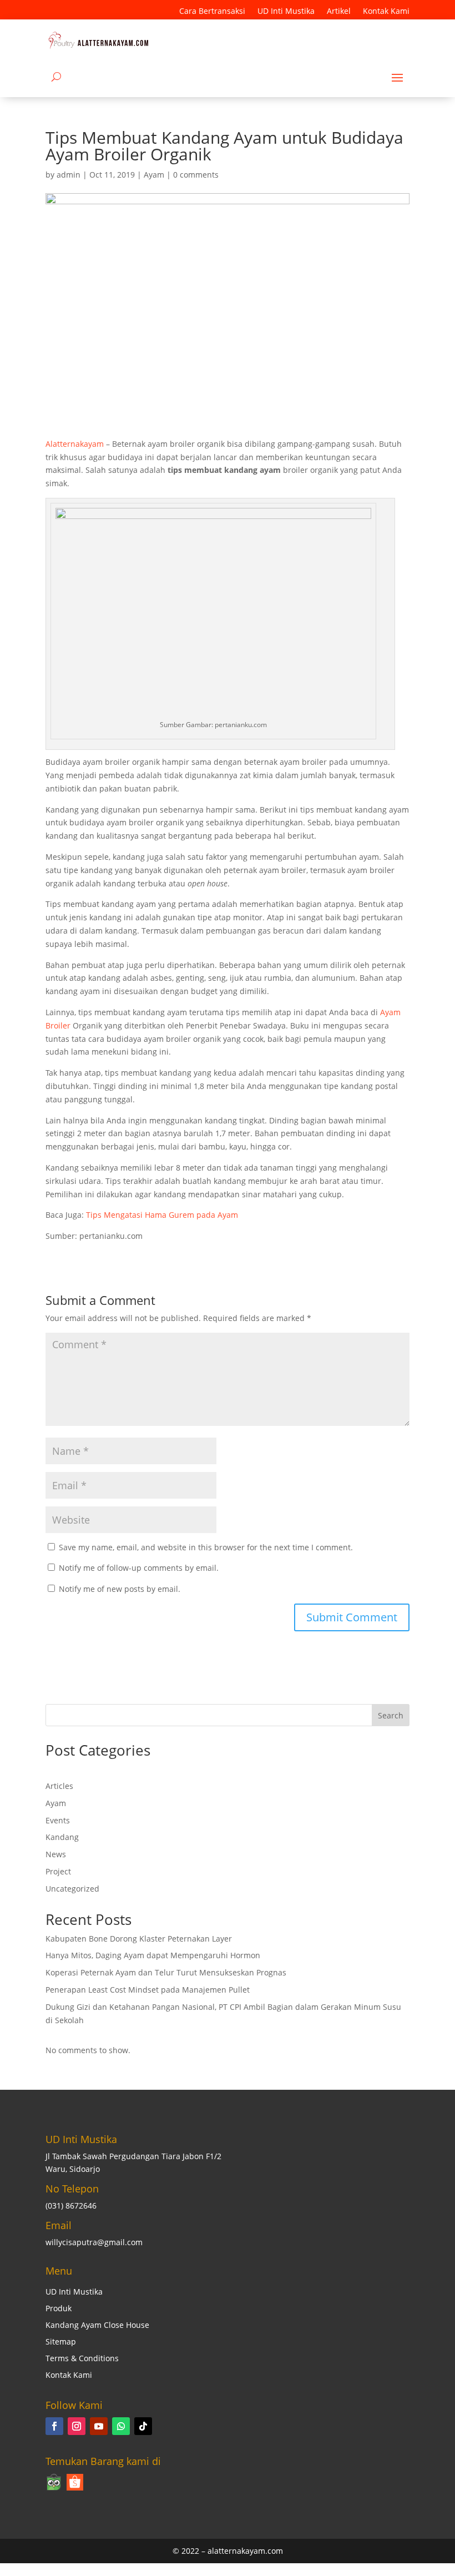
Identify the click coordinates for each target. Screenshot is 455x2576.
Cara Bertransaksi (212, 12)
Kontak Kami (386, 12)
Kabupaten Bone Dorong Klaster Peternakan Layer (139, 1939)
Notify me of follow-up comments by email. (139, 1568)
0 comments (196, 175)
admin (69, 175)
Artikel (339, 12)
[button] (422, 2543)
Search (391, 1715)
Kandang (62, 1837)
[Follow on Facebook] (54, 2426)
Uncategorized (72, 1889)
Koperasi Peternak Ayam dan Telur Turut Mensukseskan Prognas (166, 1972)
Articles (59, 1786)
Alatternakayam (75, 444)
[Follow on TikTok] (143, 2426)
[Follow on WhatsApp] (121, 2426)
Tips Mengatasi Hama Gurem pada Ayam (162, 1215)
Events (58, 1820)
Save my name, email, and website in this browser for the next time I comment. (206, 1547)
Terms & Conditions (82, 2359)
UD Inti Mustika (286, 12)
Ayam (154, 175)
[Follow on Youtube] (99, 2426)
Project (58, 1871)
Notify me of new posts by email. (120, 1589)
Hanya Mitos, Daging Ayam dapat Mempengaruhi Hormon (153, 1955)
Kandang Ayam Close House (97, 2326)
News (56, 1854)
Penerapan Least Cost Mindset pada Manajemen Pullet (148, 1990)
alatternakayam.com (245, 2551)
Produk (59, 2309)
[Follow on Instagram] (77, 2426)
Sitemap (61, 2342)
